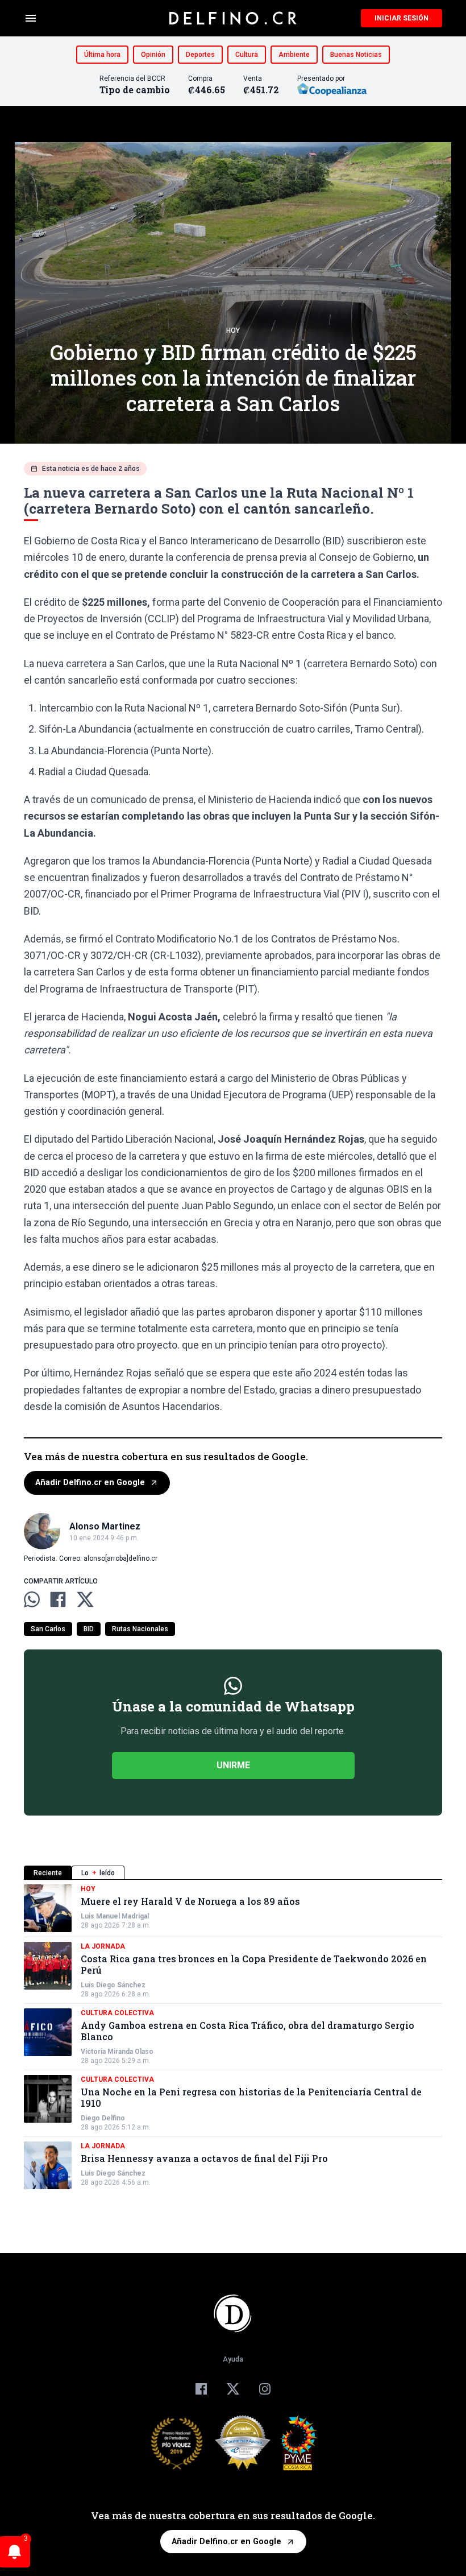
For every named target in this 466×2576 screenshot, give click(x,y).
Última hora (102, 55)
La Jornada (103, 1946)
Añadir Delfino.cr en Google (90, 1483)
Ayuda (233, 2359)
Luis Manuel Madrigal (115, 1916)
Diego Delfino (103, 2118)
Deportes (200, 55)
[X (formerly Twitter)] (233, 2389)
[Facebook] (201, 2389)
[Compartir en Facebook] (58, 1599)
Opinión (153, 55)
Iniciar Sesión (401, 18)
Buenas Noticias (356, 55)
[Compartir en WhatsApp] (32, 1599)
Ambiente (294, 55)
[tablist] (233, 1873)
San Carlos (48, 1629)
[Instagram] (265, 2389)
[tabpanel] (233, 2037)
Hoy (233, 330)
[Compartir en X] (85, 1599)
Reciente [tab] (48, 1873)
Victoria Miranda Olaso (117, 2052)
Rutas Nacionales (140, 1629)
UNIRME (233, 1765)
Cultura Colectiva (117, 2013)
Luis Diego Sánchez (113, 1985)
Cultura (247, 55)
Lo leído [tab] (98, 1873)
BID (89, 1629)
